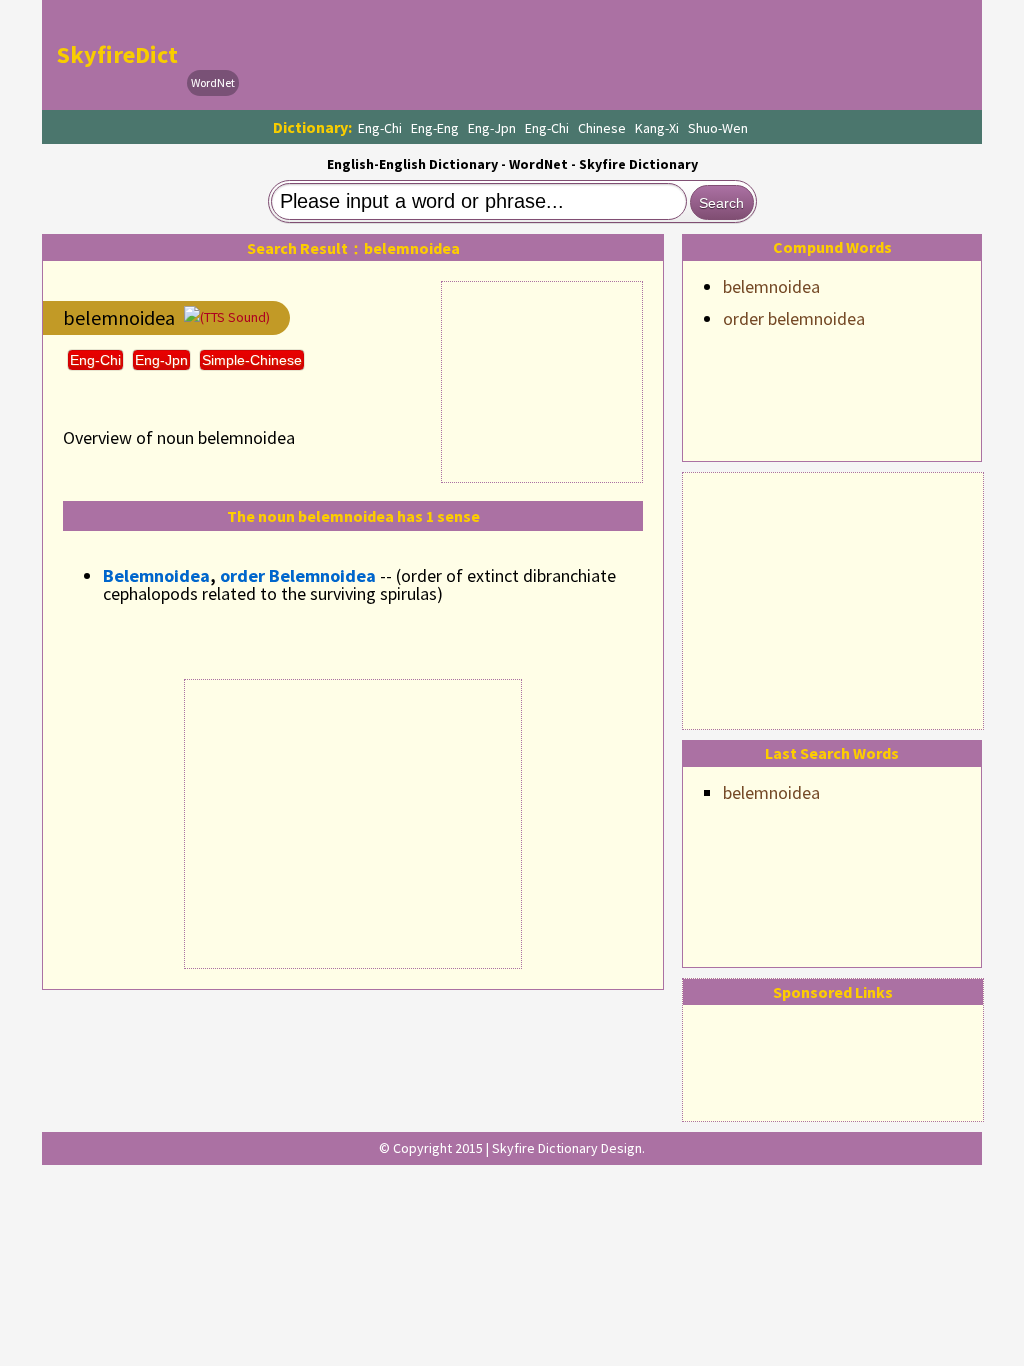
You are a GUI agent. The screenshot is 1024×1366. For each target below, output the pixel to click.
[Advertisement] (833, 598)
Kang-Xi (657, 128)
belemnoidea (771, 286)
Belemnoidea (156, 575)
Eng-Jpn (492, 128)
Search (721, 203)
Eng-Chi (380, 128)
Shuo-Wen (718, 128)
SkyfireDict (117, 54)
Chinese (602, 128)
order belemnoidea (794, 318)
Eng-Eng (435, 128)
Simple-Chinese (252, 360)
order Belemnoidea (298, 575)
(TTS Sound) (235, 317)
